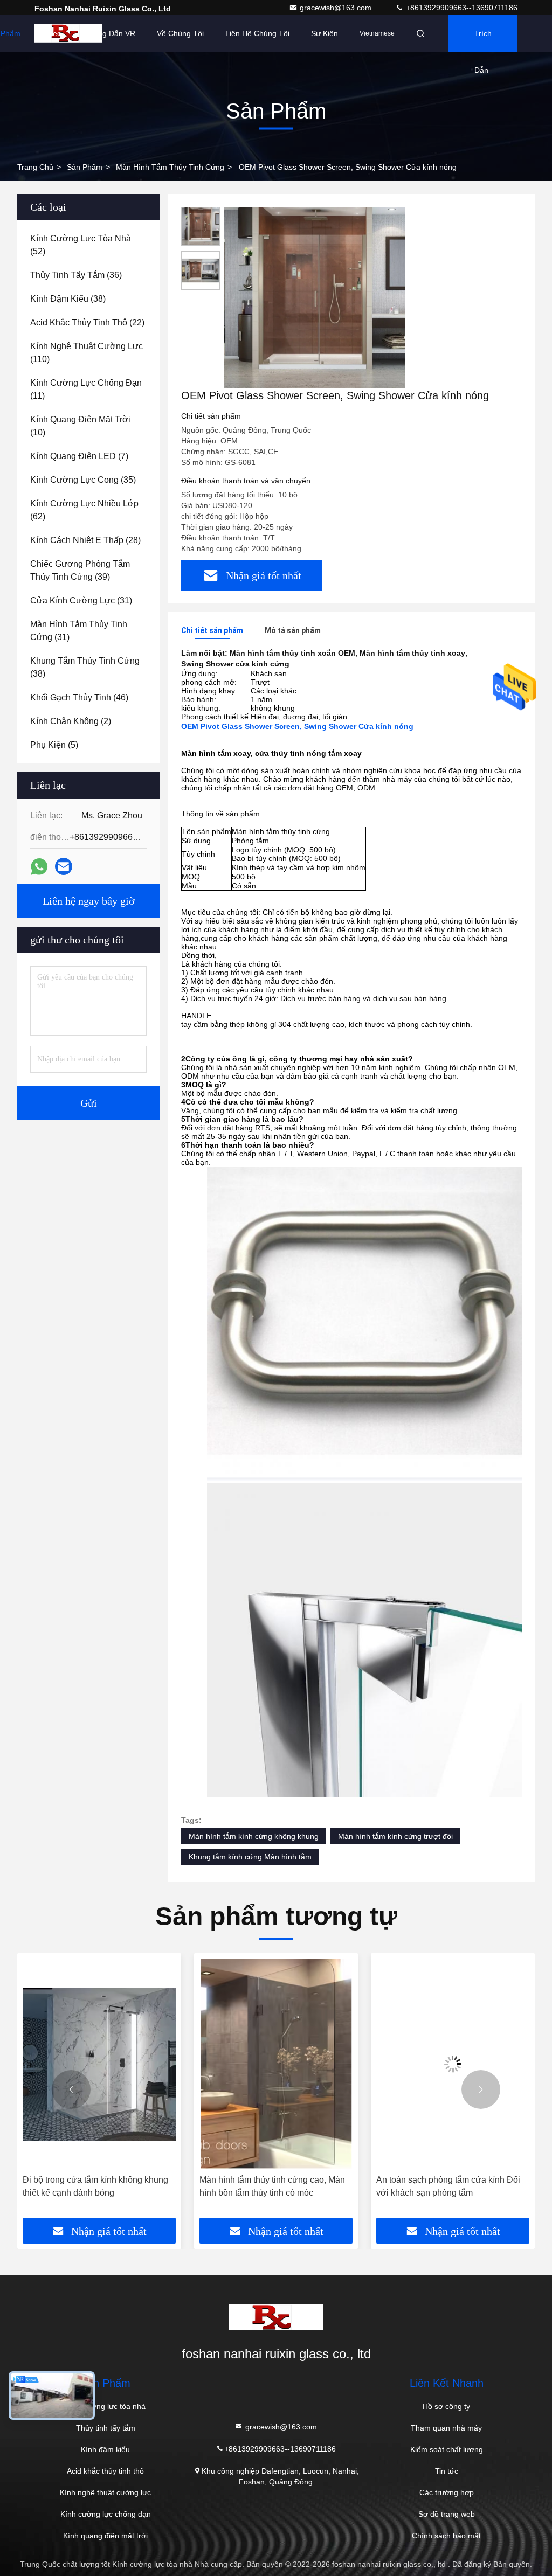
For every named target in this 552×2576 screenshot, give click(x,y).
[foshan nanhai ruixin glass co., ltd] (68, 33)
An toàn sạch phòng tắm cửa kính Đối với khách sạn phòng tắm (271, 2186)
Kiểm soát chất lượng (447, 2449)
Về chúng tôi (180, 33)
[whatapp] (39, 867)
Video (52, 33)
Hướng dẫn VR (109, 33)
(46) (79, 697)
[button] (71, 2089)
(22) (87, 322)
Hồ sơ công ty (446, 2406)
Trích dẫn (483, 40)
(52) (81, 245)
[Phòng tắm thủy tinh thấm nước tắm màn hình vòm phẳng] (453, 2064)
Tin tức (447, 2471)
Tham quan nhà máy (446, 2428)
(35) (83, 480)
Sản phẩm (85, 167)
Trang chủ (35, 167)
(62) (84, 510)
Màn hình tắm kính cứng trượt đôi (395, 1836)
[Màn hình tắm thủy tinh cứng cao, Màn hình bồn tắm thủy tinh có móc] (99, 2064)
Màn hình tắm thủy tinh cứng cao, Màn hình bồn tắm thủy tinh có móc (95, 2186)
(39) (80, 570)
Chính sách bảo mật (446, 2536)
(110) (87, 353)
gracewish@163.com (337, 8)
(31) (81, 600)
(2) (71, 721)
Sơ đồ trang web (447, 2514)
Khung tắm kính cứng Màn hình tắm (250, 1857)
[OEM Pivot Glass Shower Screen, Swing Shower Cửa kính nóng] (315, 297)
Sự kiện (325, 33)
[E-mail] (64, 866)
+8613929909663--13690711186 (461, 8)
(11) (86, 389)
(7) (79, 456)
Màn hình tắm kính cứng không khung (254, 1836)
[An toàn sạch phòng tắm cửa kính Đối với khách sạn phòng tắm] (276, 2064)
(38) (68, 299)
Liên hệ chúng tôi (257, 33)
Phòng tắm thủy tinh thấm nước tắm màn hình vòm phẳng (444, 2186)
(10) (80, 426)
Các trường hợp (447, 2492)
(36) (76, 275)
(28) (85, 540)
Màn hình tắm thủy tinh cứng (170, 167)
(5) (54, 745)
